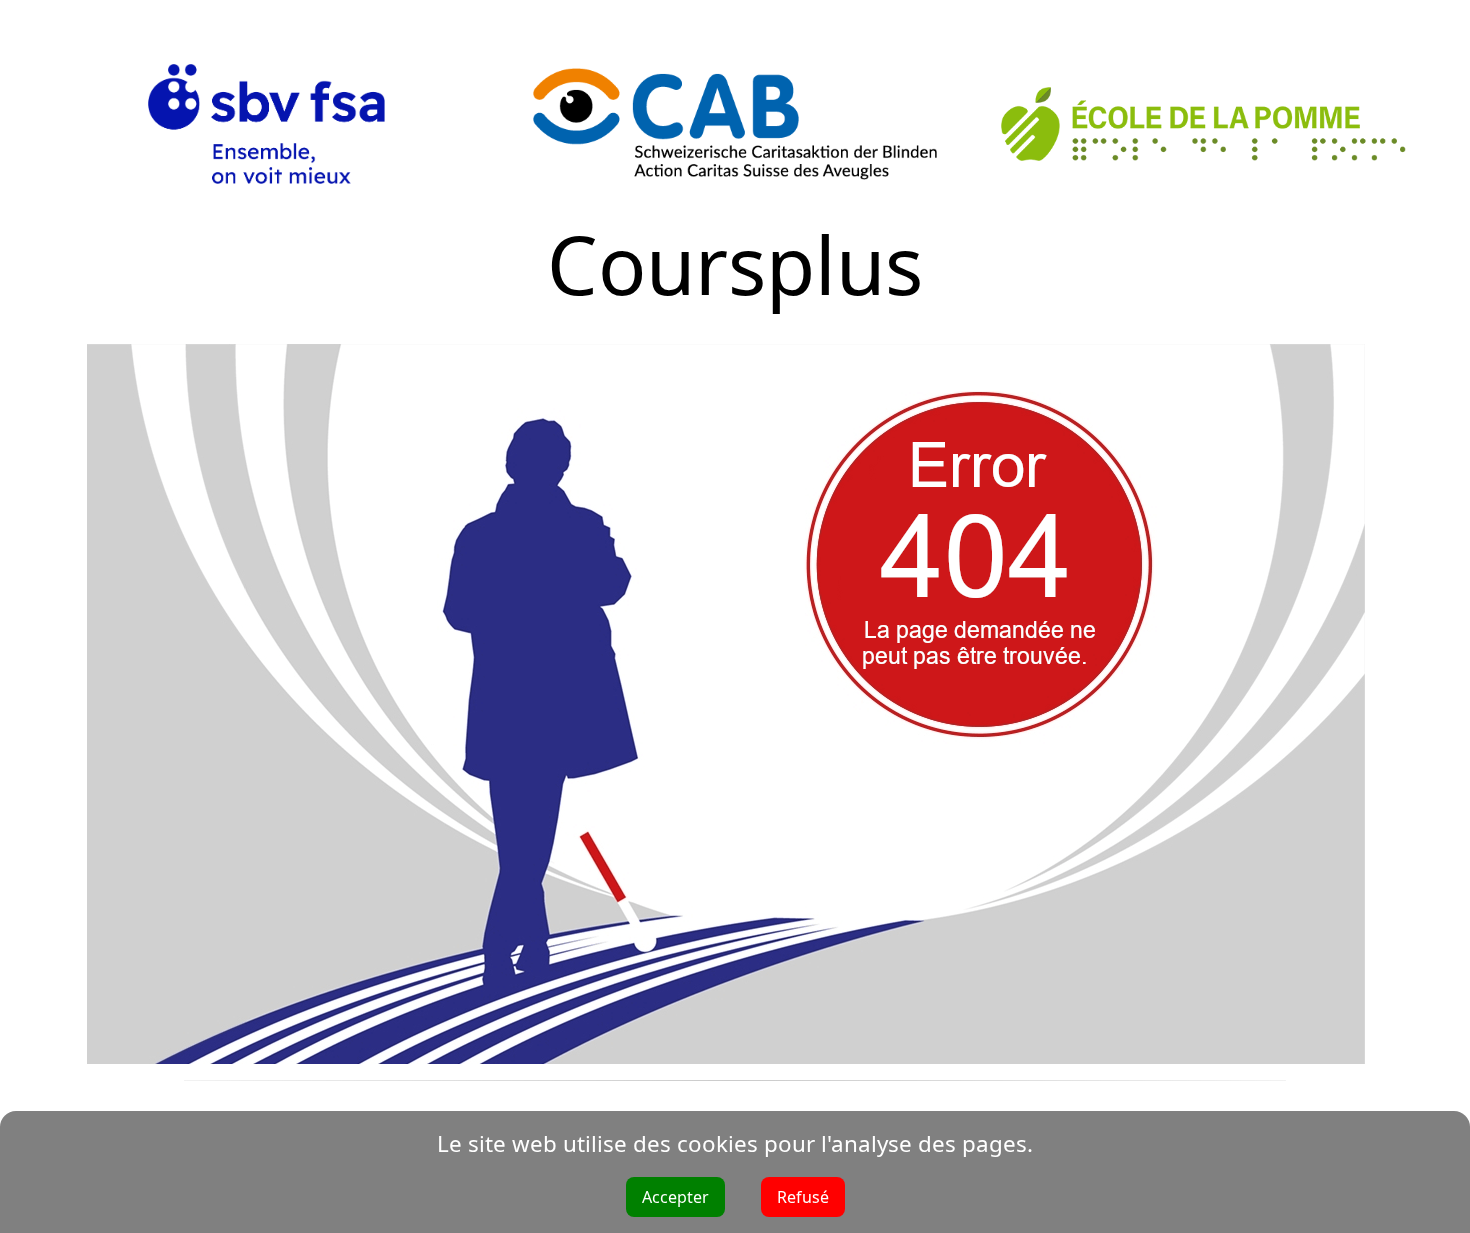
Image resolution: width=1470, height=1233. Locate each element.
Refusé (803, 1197)
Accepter (675, 1197)
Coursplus (735, 263)
